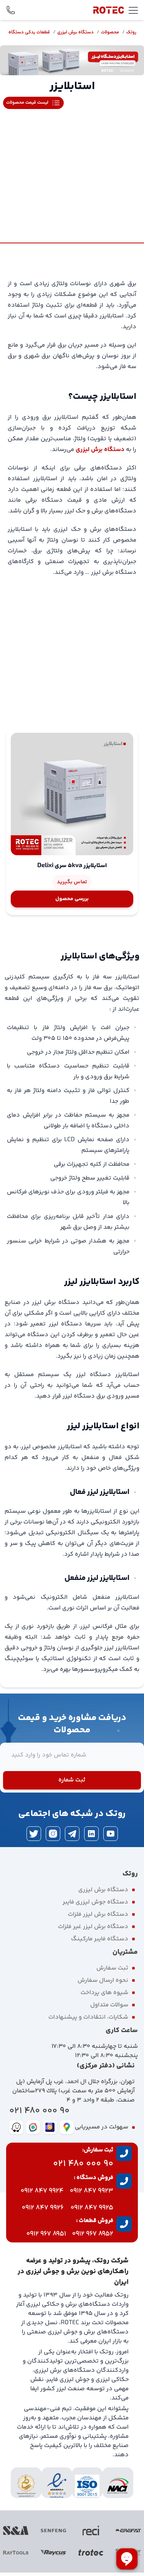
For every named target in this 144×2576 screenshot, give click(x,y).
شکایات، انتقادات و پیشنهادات (88, 2017)
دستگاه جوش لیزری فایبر (95, 1902)
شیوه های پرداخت (104, 1993)
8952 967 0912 (93, 2234)
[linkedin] (91, 1834)
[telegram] (72, 1834)
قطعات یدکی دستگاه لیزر (25, 32)
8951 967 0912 (46, 2234)
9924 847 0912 (42, 2191)
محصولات (110, 32)
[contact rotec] (11, 10)
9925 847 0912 (92, 2208)
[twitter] (34, 1834)
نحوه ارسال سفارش (103, 1980)
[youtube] (111, 1834)
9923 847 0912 (92, 2191)
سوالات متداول (109, 2005)
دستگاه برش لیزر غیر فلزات (93, 1927)
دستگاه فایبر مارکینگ (100, 1939)
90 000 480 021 (39, 2111)
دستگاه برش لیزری (75, 32)
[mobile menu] (133, 10)
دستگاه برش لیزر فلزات (98, 1914)
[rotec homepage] (109, 10)
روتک (131, 32)
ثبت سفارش (112, 1968)
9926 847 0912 (43, 2208)
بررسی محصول (72, 899)
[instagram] (53, 1834)
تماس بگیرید (72, 882)
